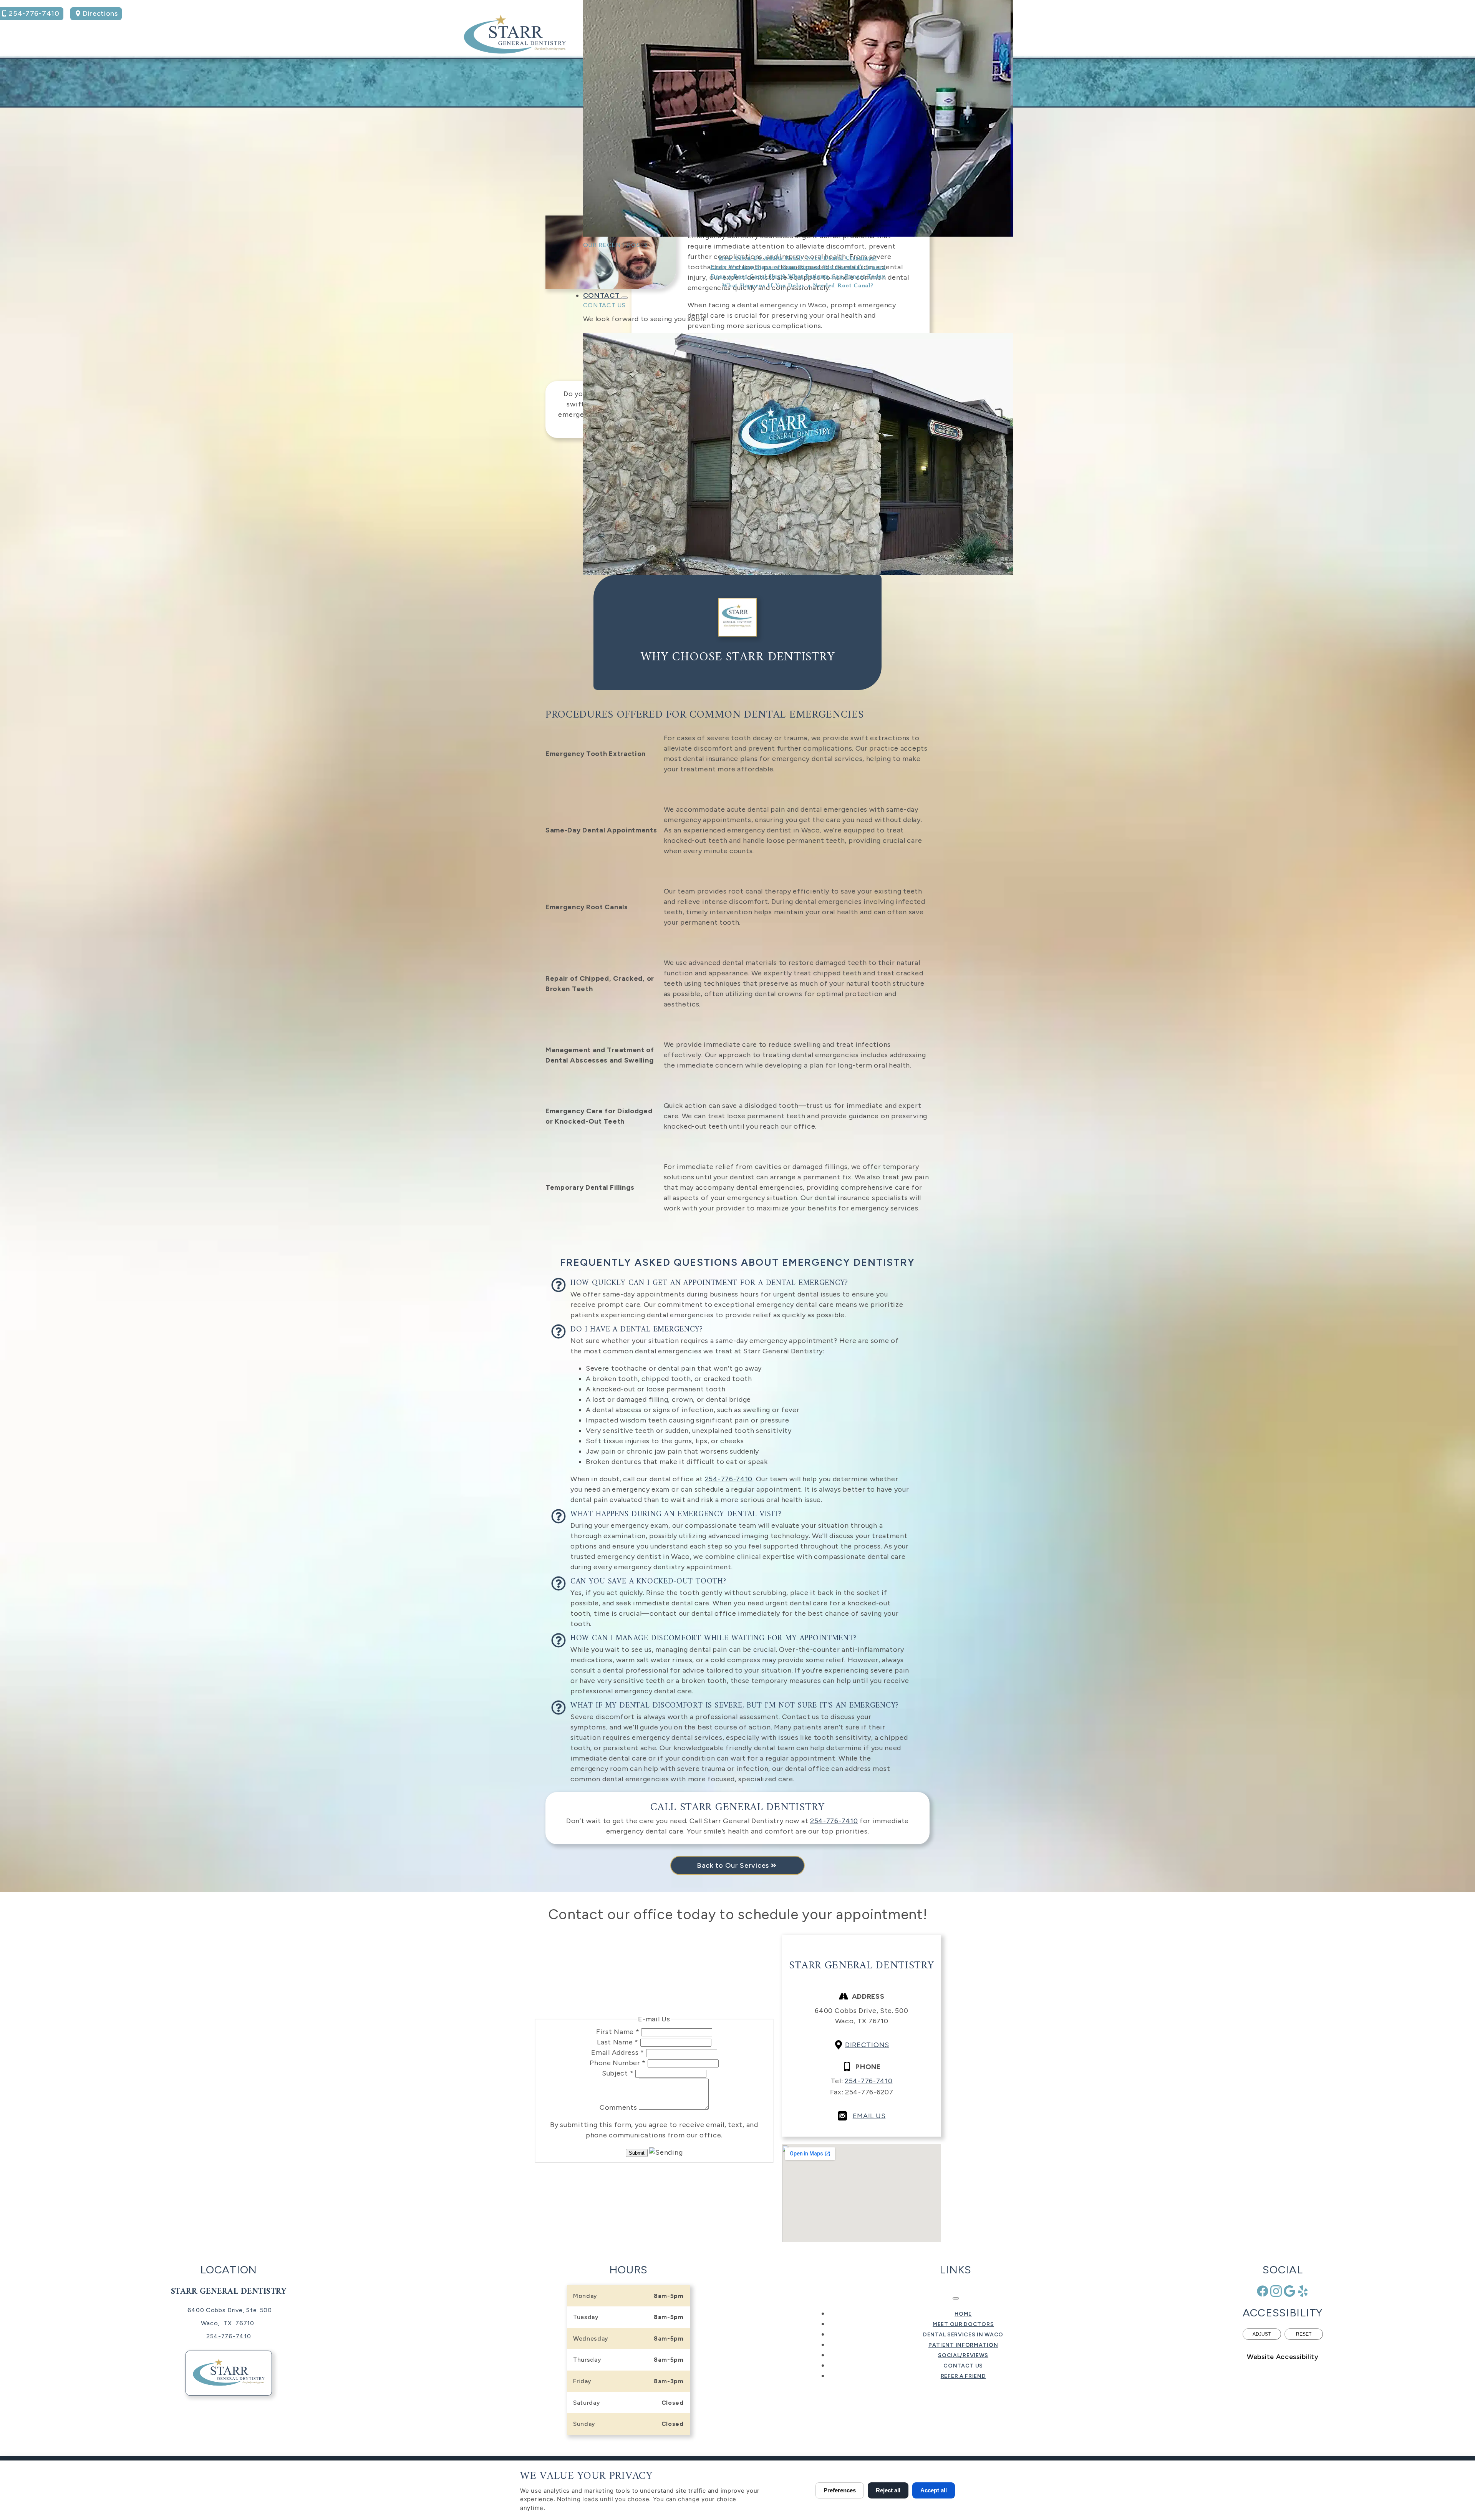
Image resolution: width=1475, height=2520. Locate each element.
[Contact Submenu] (625, 298)
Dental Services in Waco (963, 2335)
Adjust (1262, 2334)
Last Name (618, 2042)
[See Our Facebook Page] (1263, 2291)
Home (963, 2314)
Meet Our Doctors (963, 2324)
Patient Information (963, 2345)
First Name (618, 2032)
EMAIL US (869, 2116)
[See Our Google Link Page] (1289, 2291)
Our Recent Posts (616, 245)
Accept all (934, 2490)
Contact (602, 295)
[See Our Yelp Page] (1303, 2291)
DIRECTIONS (867, 2045)
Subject (618, 2073)
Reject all (888, 2490)
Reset (1304, 2334)
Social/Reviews (963, 2355)
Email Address (618, 2052)
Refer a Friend (963, 2376)
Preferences (840, 2490)
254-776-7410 (834, 1821)
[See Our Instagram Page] (1276, 2291)
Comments (619, 2107)
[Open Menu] (956, 2298)
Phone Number (618, 2063)
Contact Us (604, 305)
